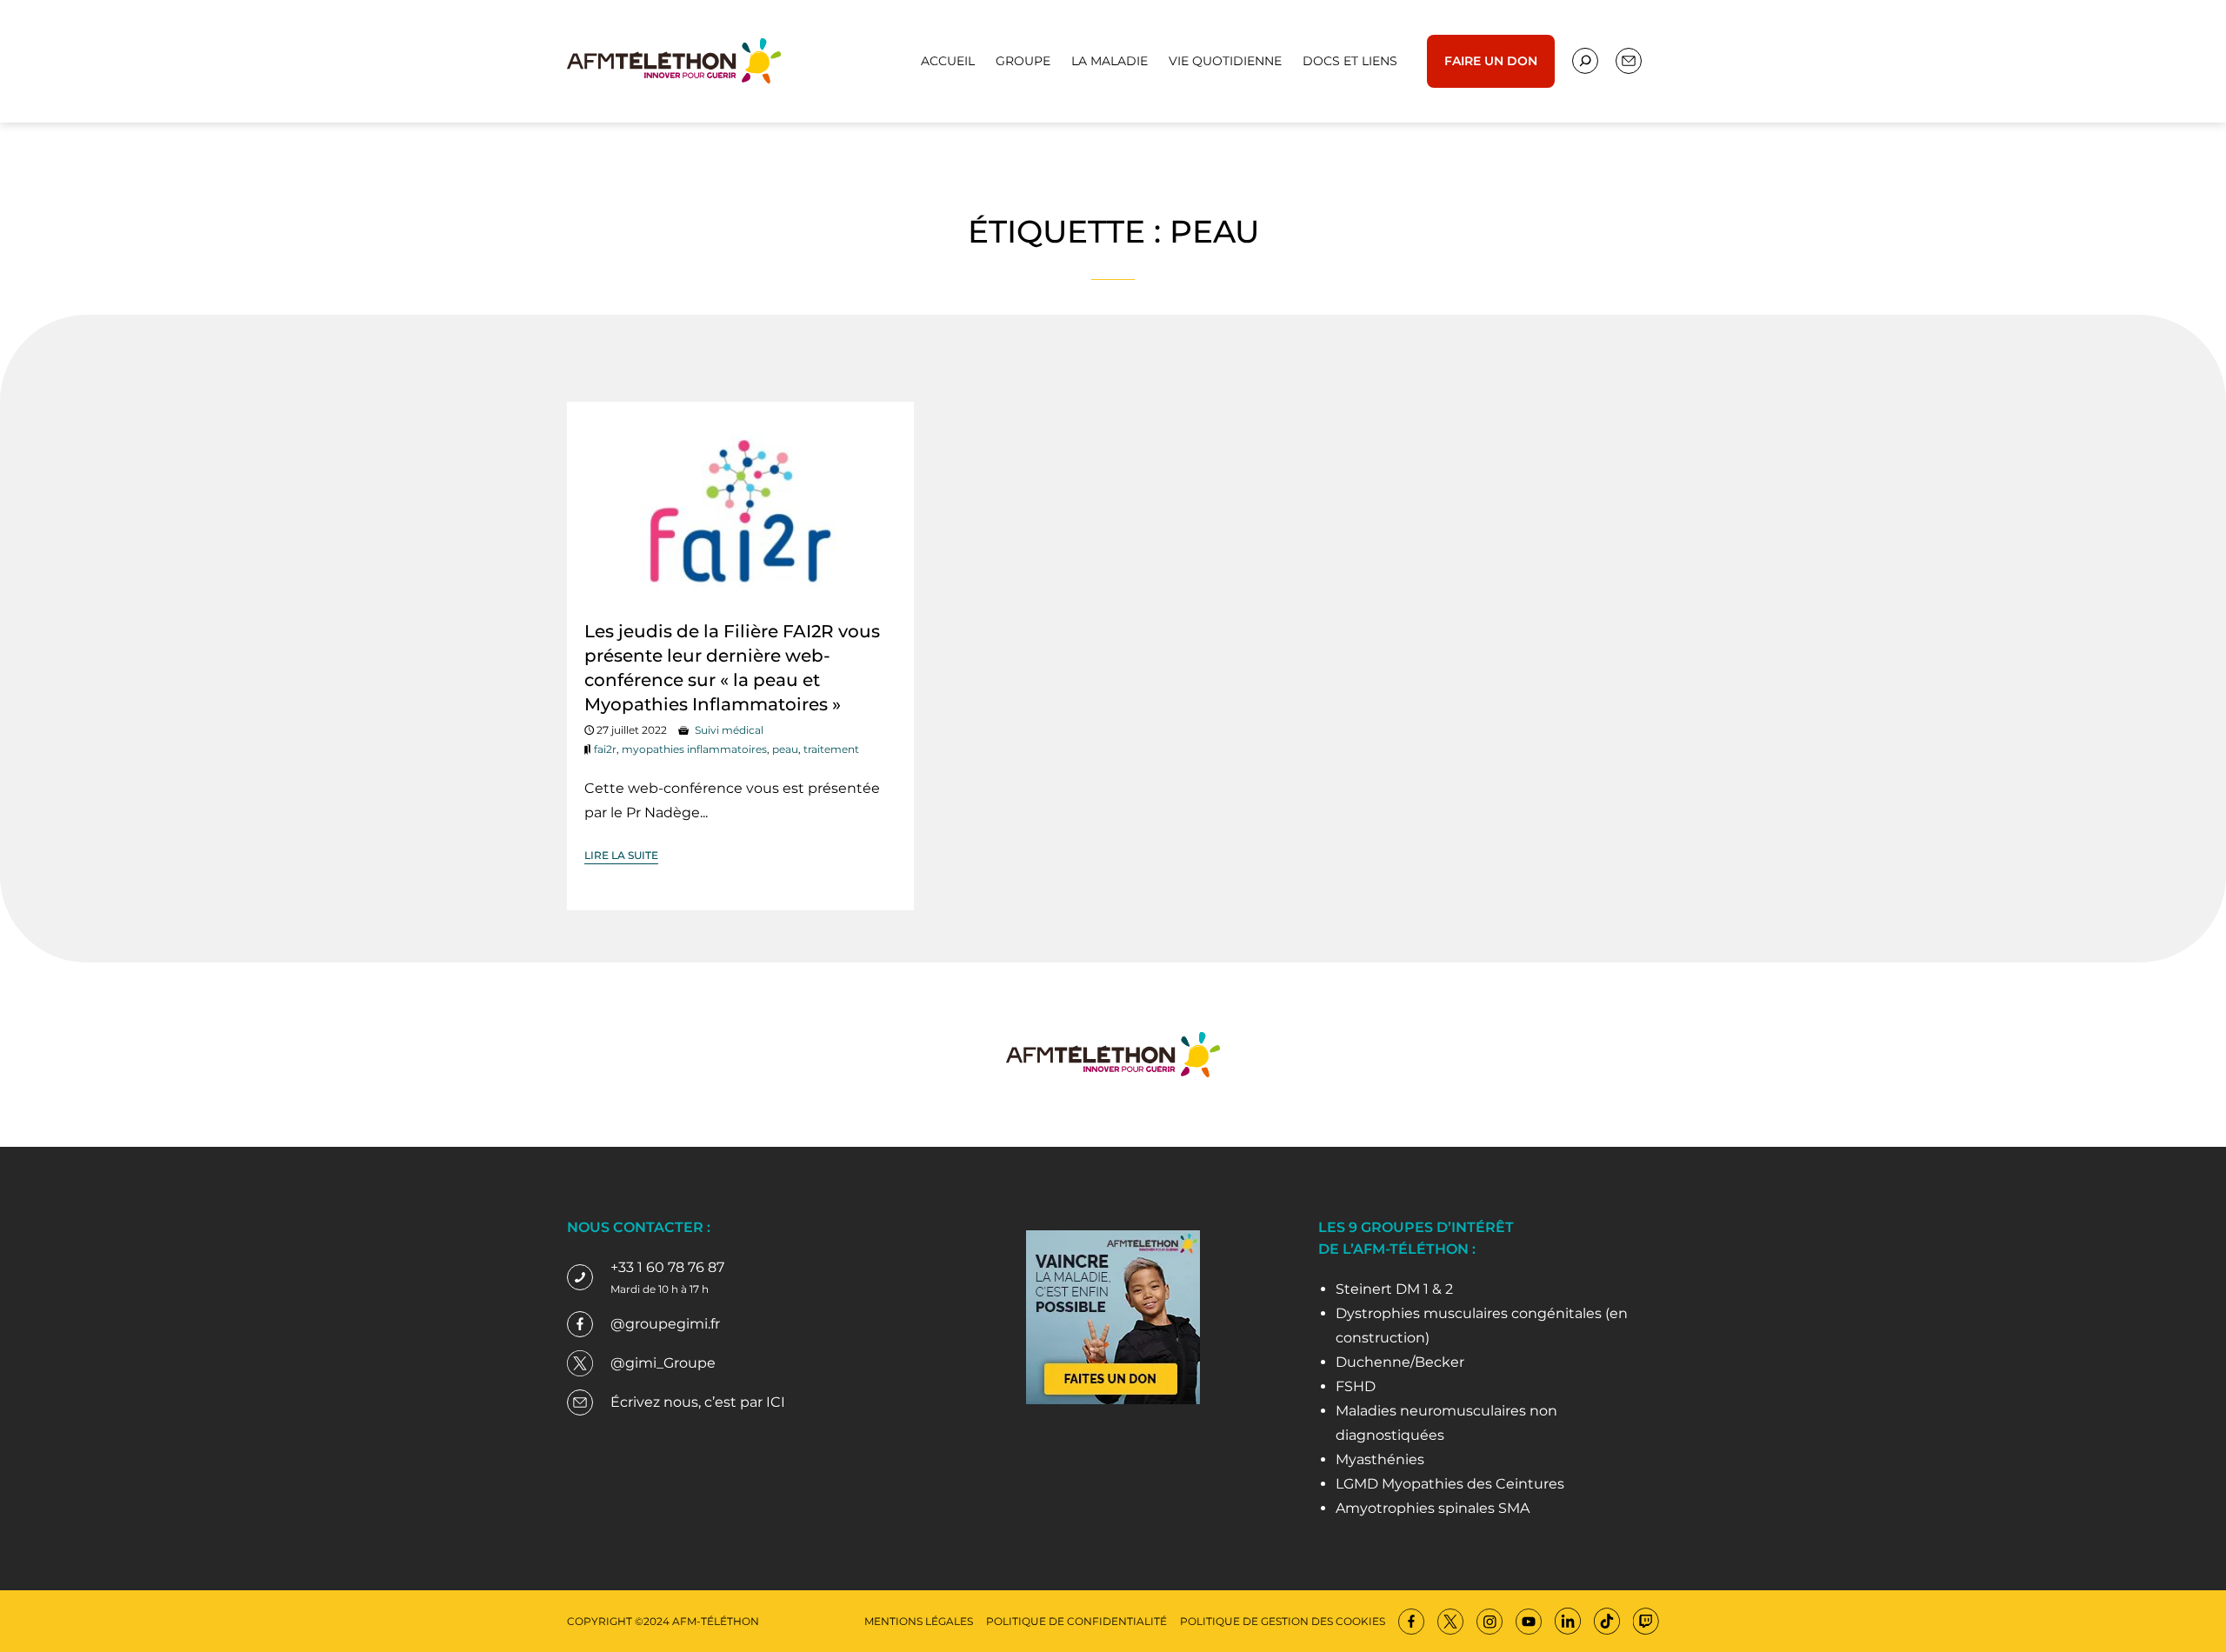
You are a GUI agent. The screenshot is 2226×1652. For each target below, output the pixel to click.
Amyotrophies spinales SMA (1433, 1508)
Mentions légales (919, 1621)
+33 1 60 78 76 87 (667, 1267)
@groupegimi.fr (665, 1324)
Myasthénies (1380, 1459)
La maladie (1110, 61)
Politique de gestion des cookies (1283, 1621)
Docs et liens (1350, 61)
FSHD (1356, 1386)
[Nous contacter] (1585, 61)
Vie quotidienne (1225, 61)
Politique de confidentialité (1076, 1621)
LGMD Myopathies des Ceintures (1450, 1484)
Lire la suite (621, 855)
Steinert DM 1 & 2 (1394, 1289)
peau (785, 749)
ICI (776, 1402)
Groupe (1023, 61)
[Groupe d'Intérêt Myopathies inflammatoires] (674, 60)
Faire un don (1491, 61)
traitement (831, 749)
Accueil (948, 61)
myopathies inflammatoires (694, 749)
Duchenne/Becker (1400, 1362)
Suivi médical (729, 730)
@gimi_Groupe (663, 1363)
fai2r (605, 749)
